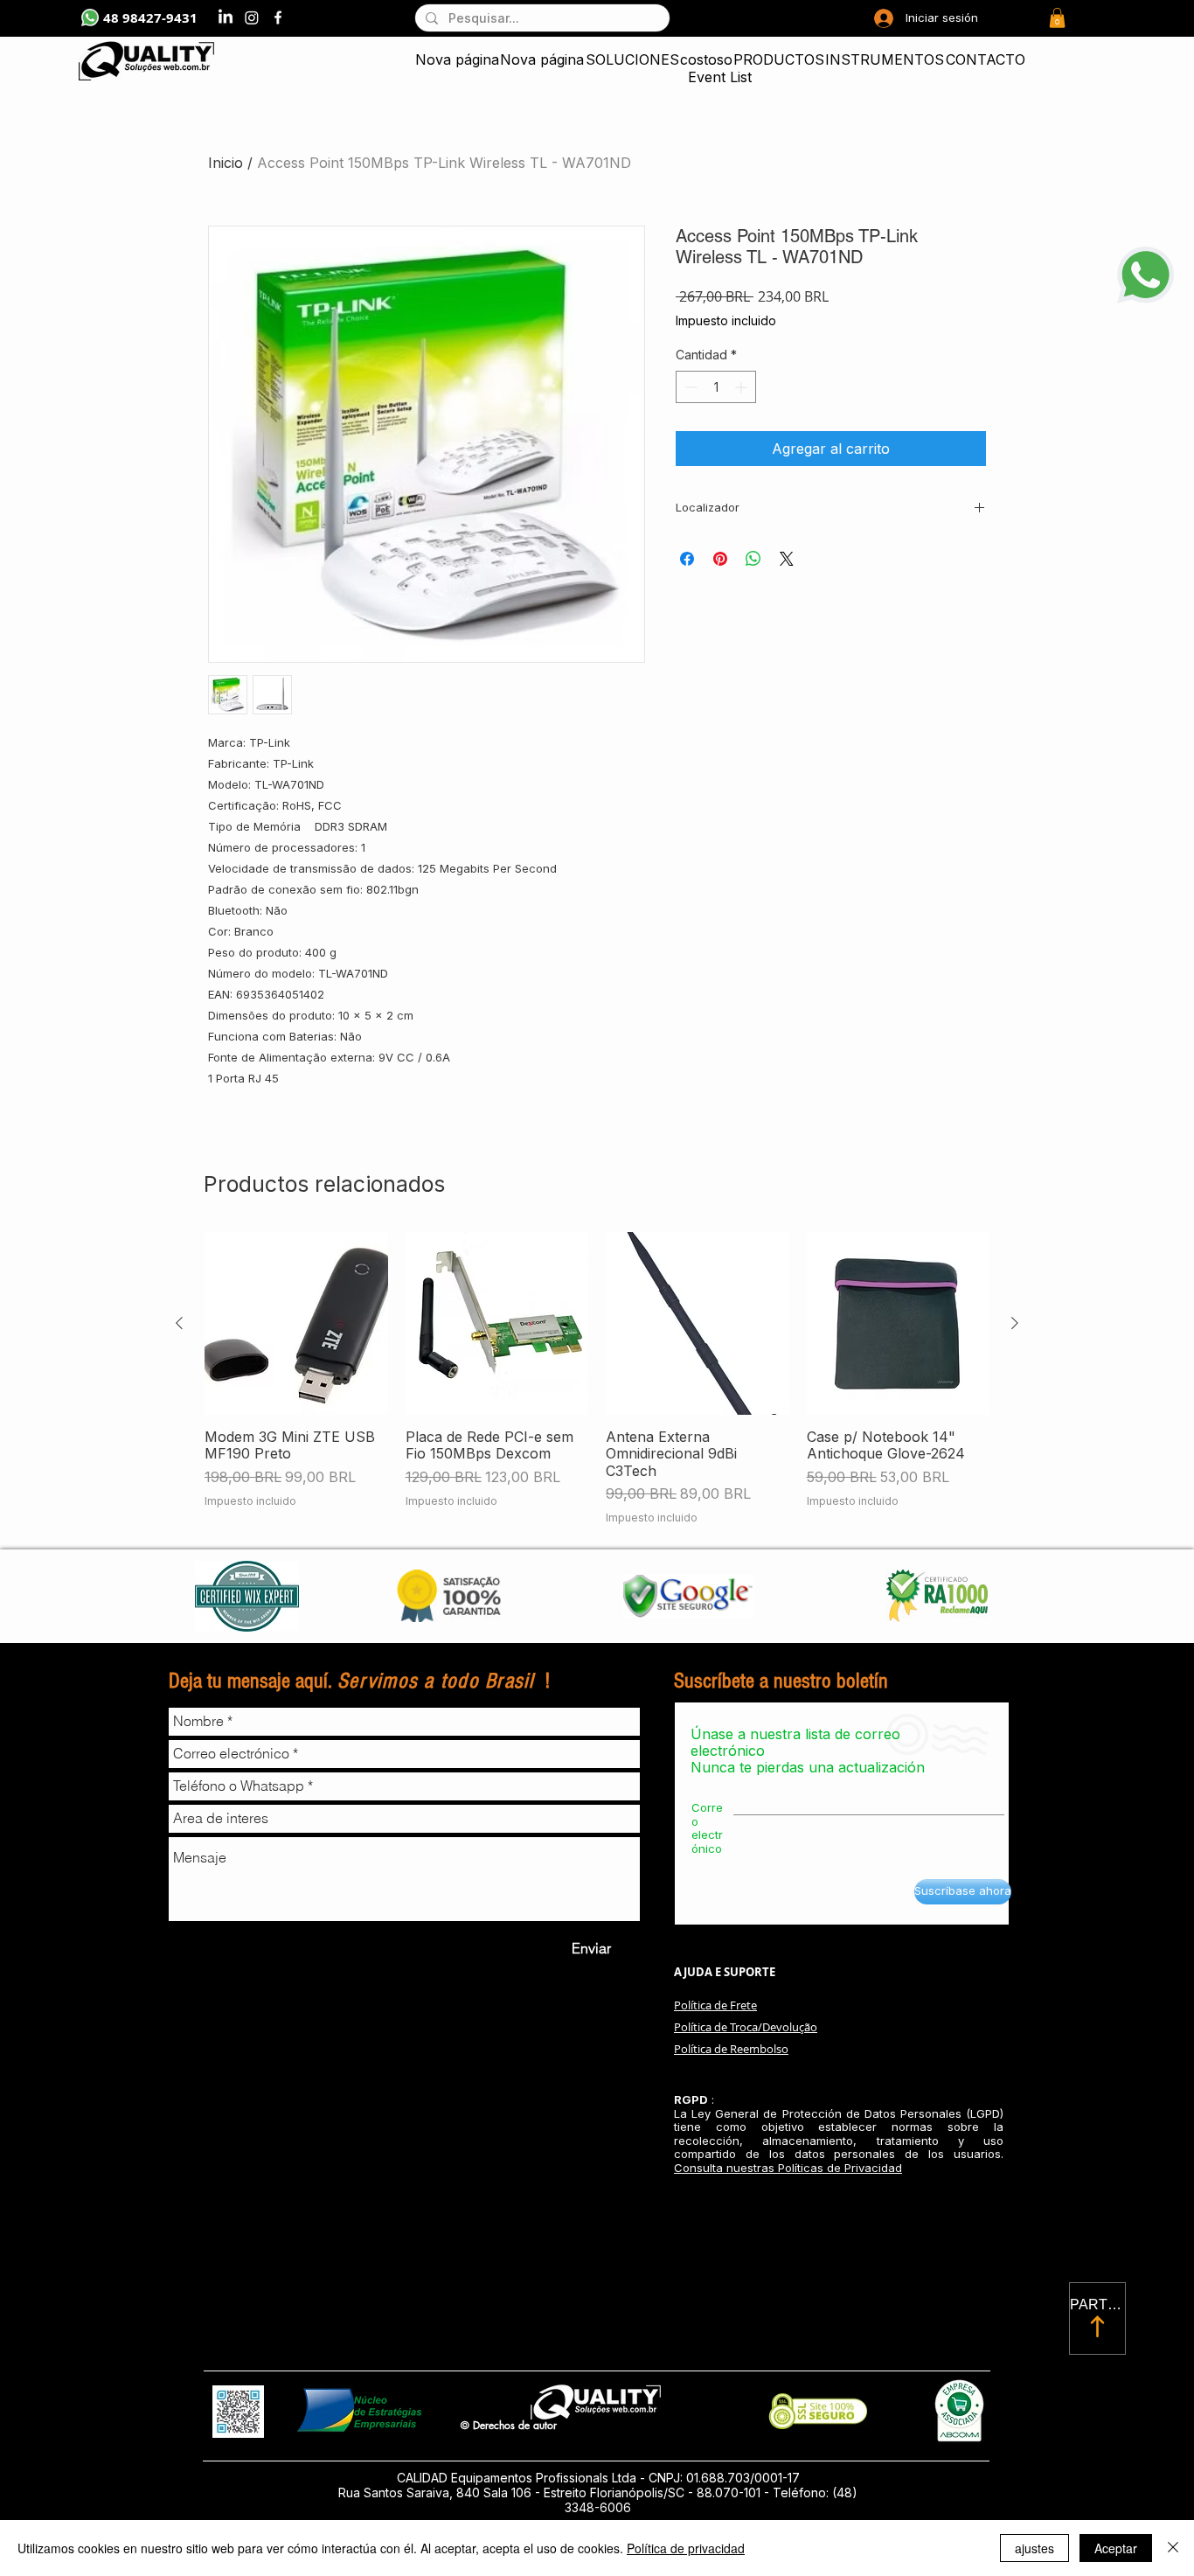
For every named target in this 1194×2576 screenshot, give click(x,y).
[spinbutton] (716, 387)
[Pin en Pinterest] (720, 559)
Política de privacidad (686, 2548)
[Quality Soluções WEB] (278, 17)
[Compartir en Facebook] (687, 559)
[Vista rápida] (296, 1324)
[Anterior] (179, 1323)
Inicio (226, 163)
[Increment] (743, 387)
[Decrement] (689, 387)
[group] (597, 1379)
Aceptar (1116, 2548)
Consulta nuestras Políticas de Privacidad (788, 2168)
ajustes (1034, 2548)
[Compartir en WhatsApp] (753, 559)
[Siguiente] (1015, 1323)
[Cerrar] (1173, 2548)
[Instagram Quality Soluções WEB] (252, 17)
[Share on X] (787, 559)
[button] (1057, 18)
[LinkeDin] (226, 17)
